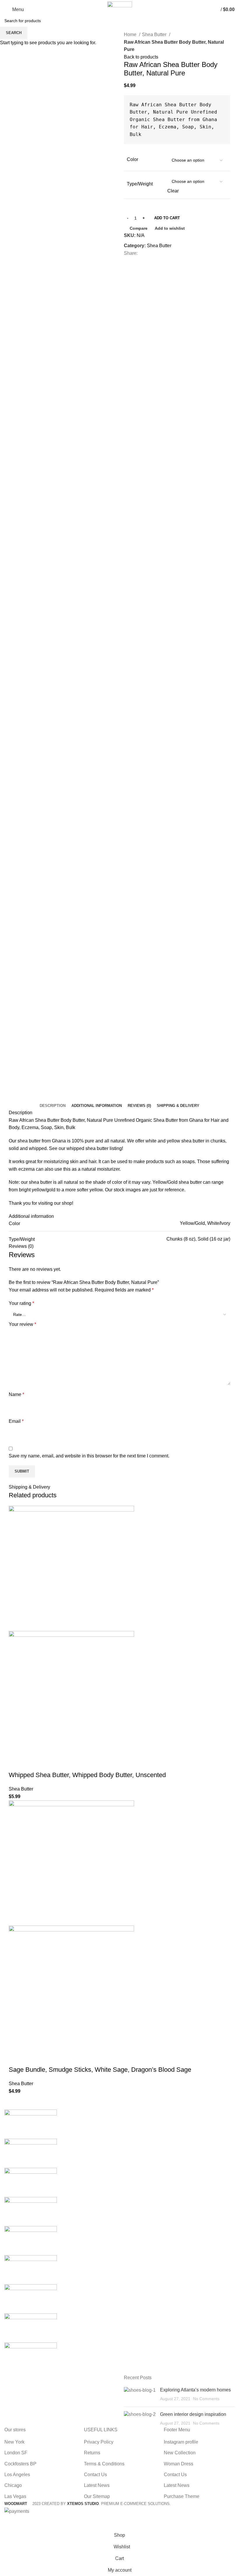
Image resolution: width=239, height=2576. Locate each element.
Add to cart (167, 218)
